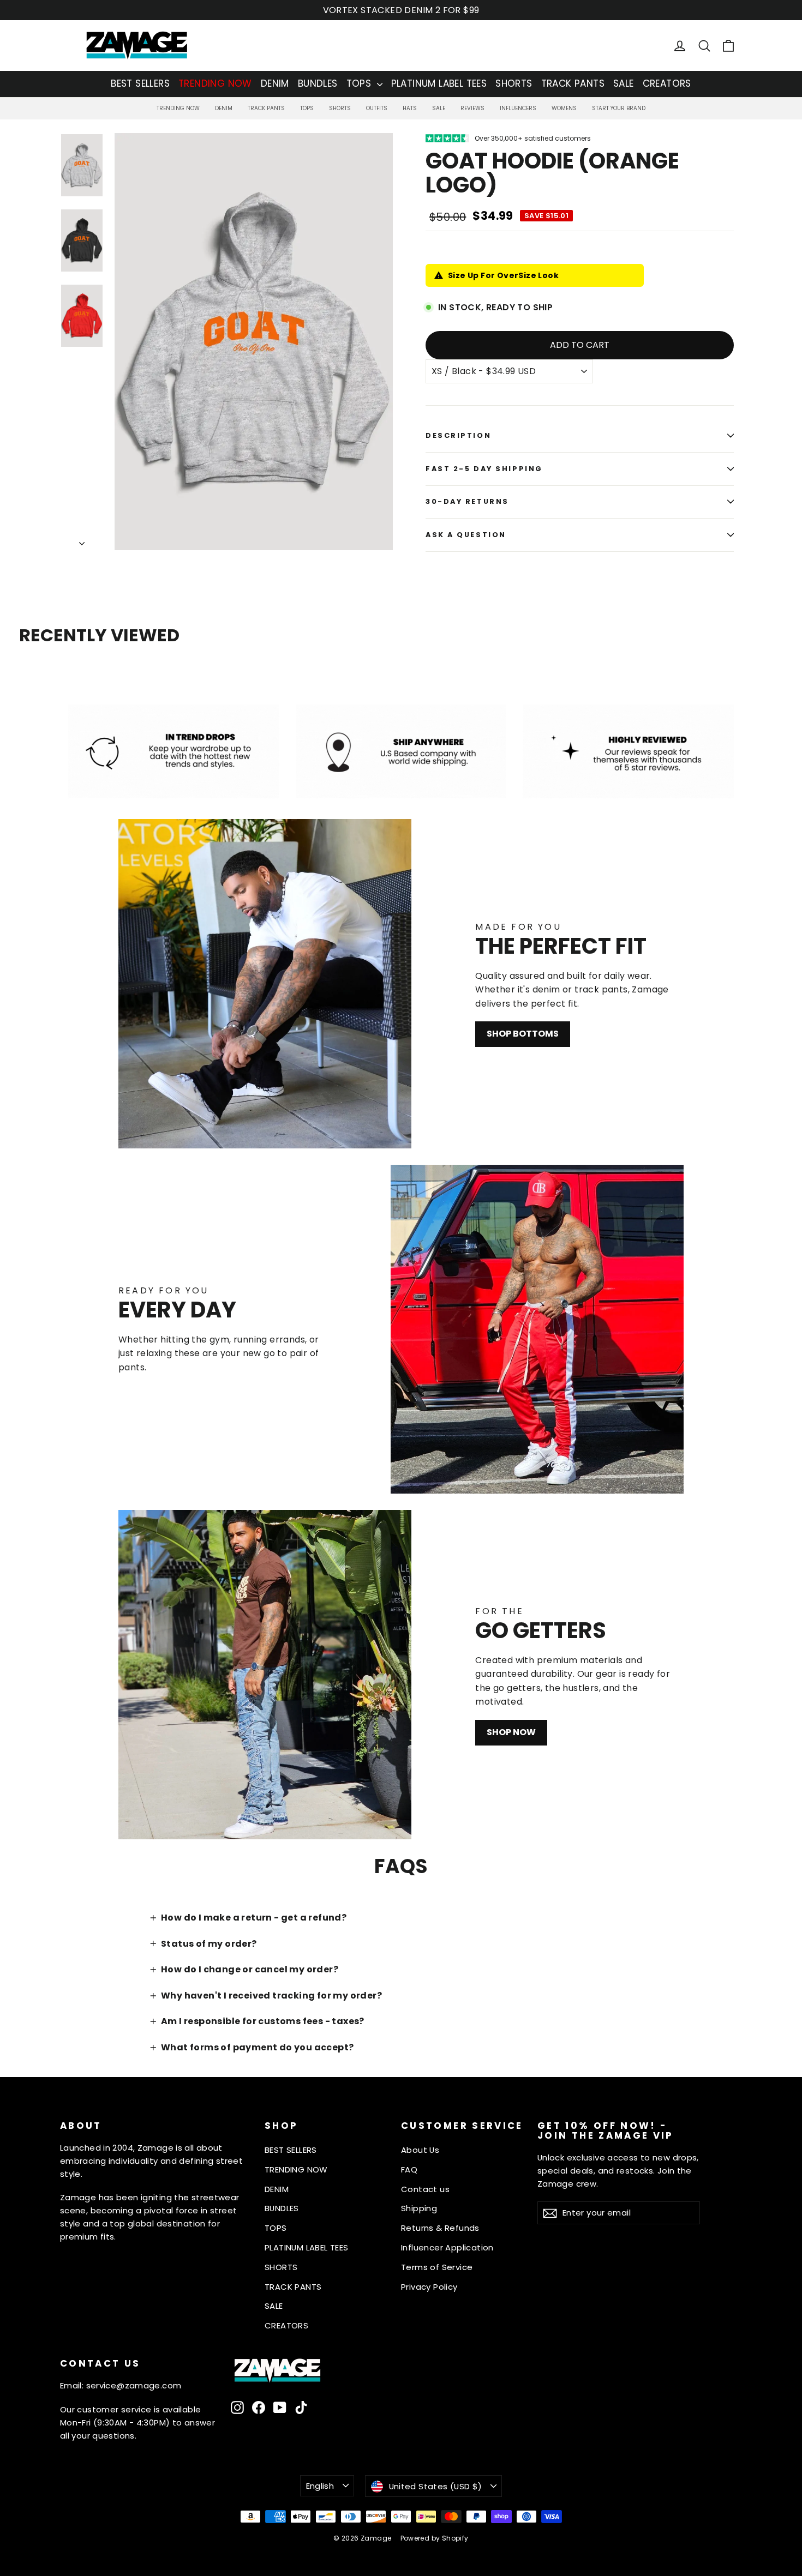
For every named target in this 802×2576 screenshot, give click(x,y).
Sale (439, 108)
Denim (224, 108)
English (320, 2486)
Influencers (518, 108)
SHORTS (514, 83)
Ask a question (466, 535)
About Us (420, 2150)
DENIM (275, 83)
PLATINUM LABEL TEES (439, 83)
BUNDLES (318, 83)
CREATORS (667, 83)
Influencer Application (447, 2247)
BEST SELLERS (140, 83)
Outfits (377, 108)
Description (458, 435)
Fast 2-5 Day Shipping (484, 469)
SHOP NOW (511, 1732)
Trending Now (178, 108)
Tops (307, 108)
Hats (410, 108)
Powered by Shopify (435, 2538)
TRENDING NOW (215, 83)
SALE (624, 83)
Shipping (419, 2208)
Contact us (425, 2189)
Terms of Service (437, 2267)
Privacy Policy (429, 2287)
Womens (564, 108)
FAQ (409, 2169)
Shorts (340, 108)
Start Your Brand (619, 108)
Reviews (472, 108)
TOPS (360, 83)
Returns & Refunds (440, 2228)
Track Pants (266, 108)
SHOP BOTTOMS (523, 1034)
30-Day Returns (467, 501)
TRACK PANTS (573, 83)
